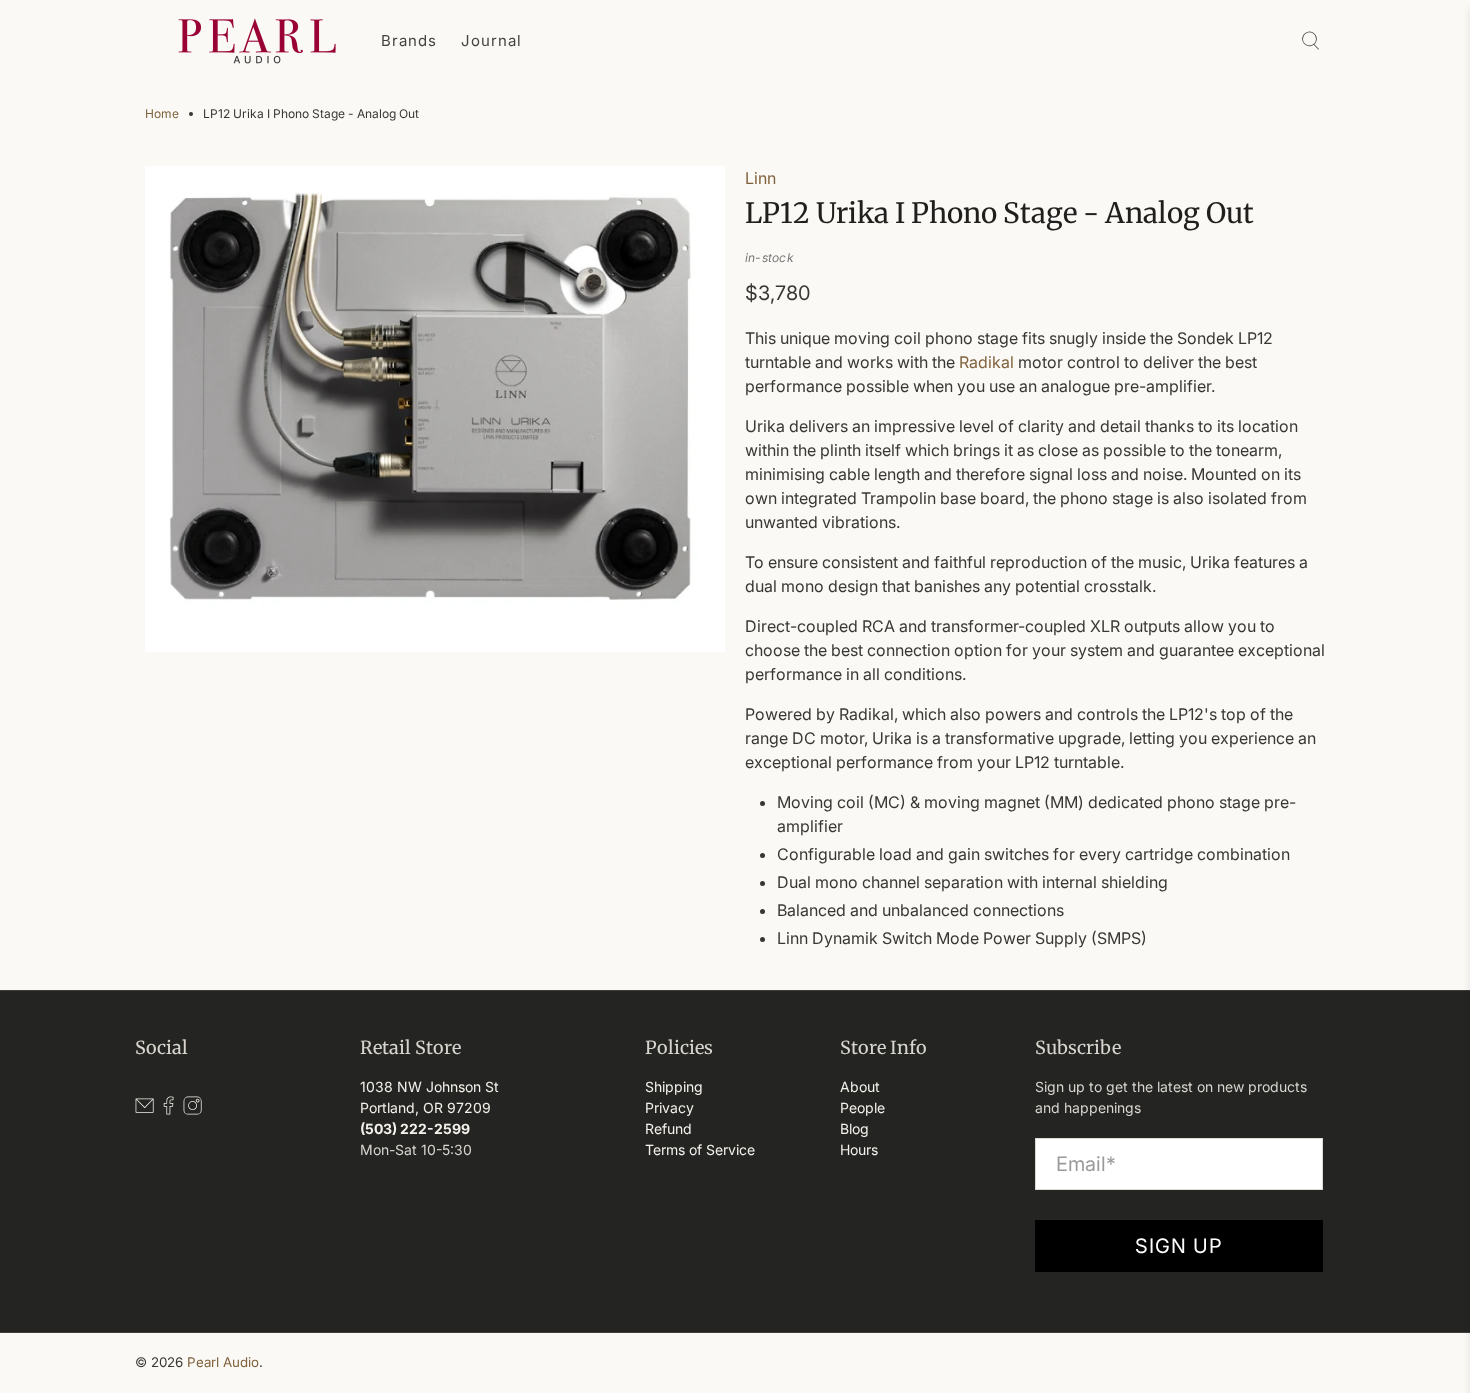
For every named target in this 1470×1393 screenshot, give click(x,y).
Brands (409, 40)
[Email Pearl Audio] (144, 1109)
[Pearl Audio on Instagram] (192, 1109)
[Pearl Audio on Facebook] (168, 1109)
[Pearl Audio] (257, 41)
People (862, 1107)
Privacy (669, 1107)
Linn (760, 178)
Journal (491, 40)
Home (162, 114)
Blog (854, 1128)
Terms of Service (700, 1149)
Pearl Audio (223, 1362)
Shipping (674, 1086)
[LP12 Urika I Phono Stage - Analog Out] (435, 409)
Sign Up (1179, 1246)
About (860, 1086)
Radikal (986, 362)
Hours (859, 1149)
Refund (668, 1128)
